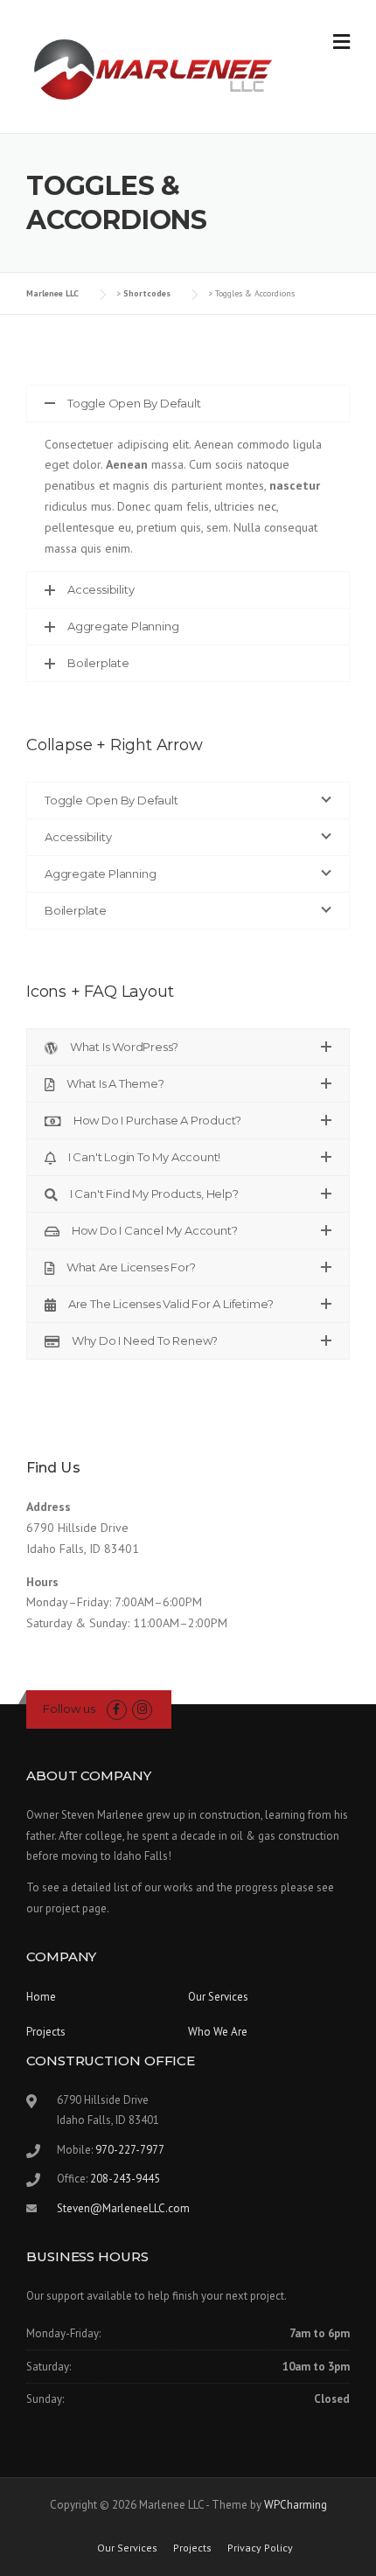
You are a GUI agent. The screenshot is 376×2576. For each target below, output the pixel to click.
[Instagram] (142, 1709)
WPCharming (296, 2505)
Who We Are (218, 2032)
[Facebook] (117, 1709)
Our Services (218, 1997)
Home (41, 1997)
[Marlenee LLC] (156, 67)
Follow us (69, 1709)
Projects (46, 2032)
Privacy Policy (260, 2548)
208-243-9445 (125, 2179)
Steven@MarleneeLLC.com (123, 2208)
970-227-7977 (130, 2150)
